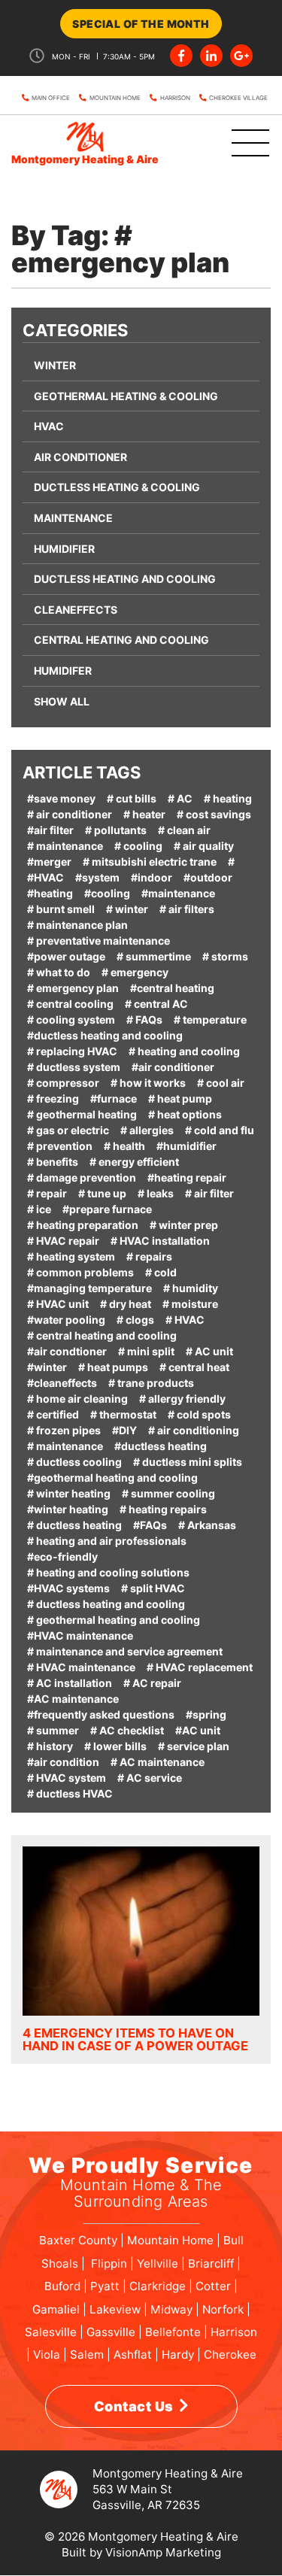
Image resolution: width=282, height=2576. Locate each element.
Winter (55, 365)
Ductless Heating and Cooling (125, 579)
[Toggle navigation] (232, 144)
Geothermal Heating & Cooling (126, 396)
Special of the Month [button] (141, 24)
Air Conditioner (80, 457)
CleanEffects (76, 610)
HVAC (49, 426)
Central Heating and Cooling (121, 640)
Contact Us (134, 2406)
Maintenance (73, 518)
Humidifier (64, 549)
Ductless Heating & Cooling (117, 487)
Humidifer (63, 671)
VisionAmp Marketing (163, 2552)
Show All (62, 701)
